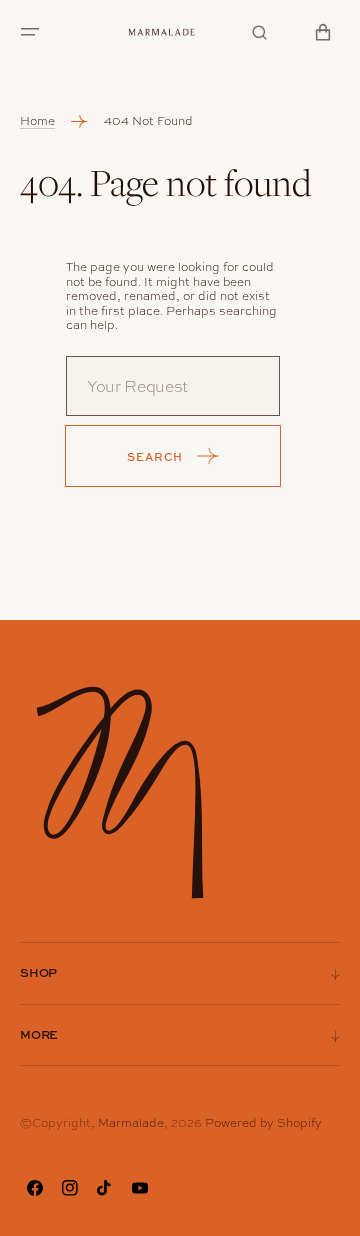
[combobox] (173, 386)
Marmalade (131, 1123)
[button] (30, 32)
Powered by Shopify (263, 1123)
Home (37, 121)
